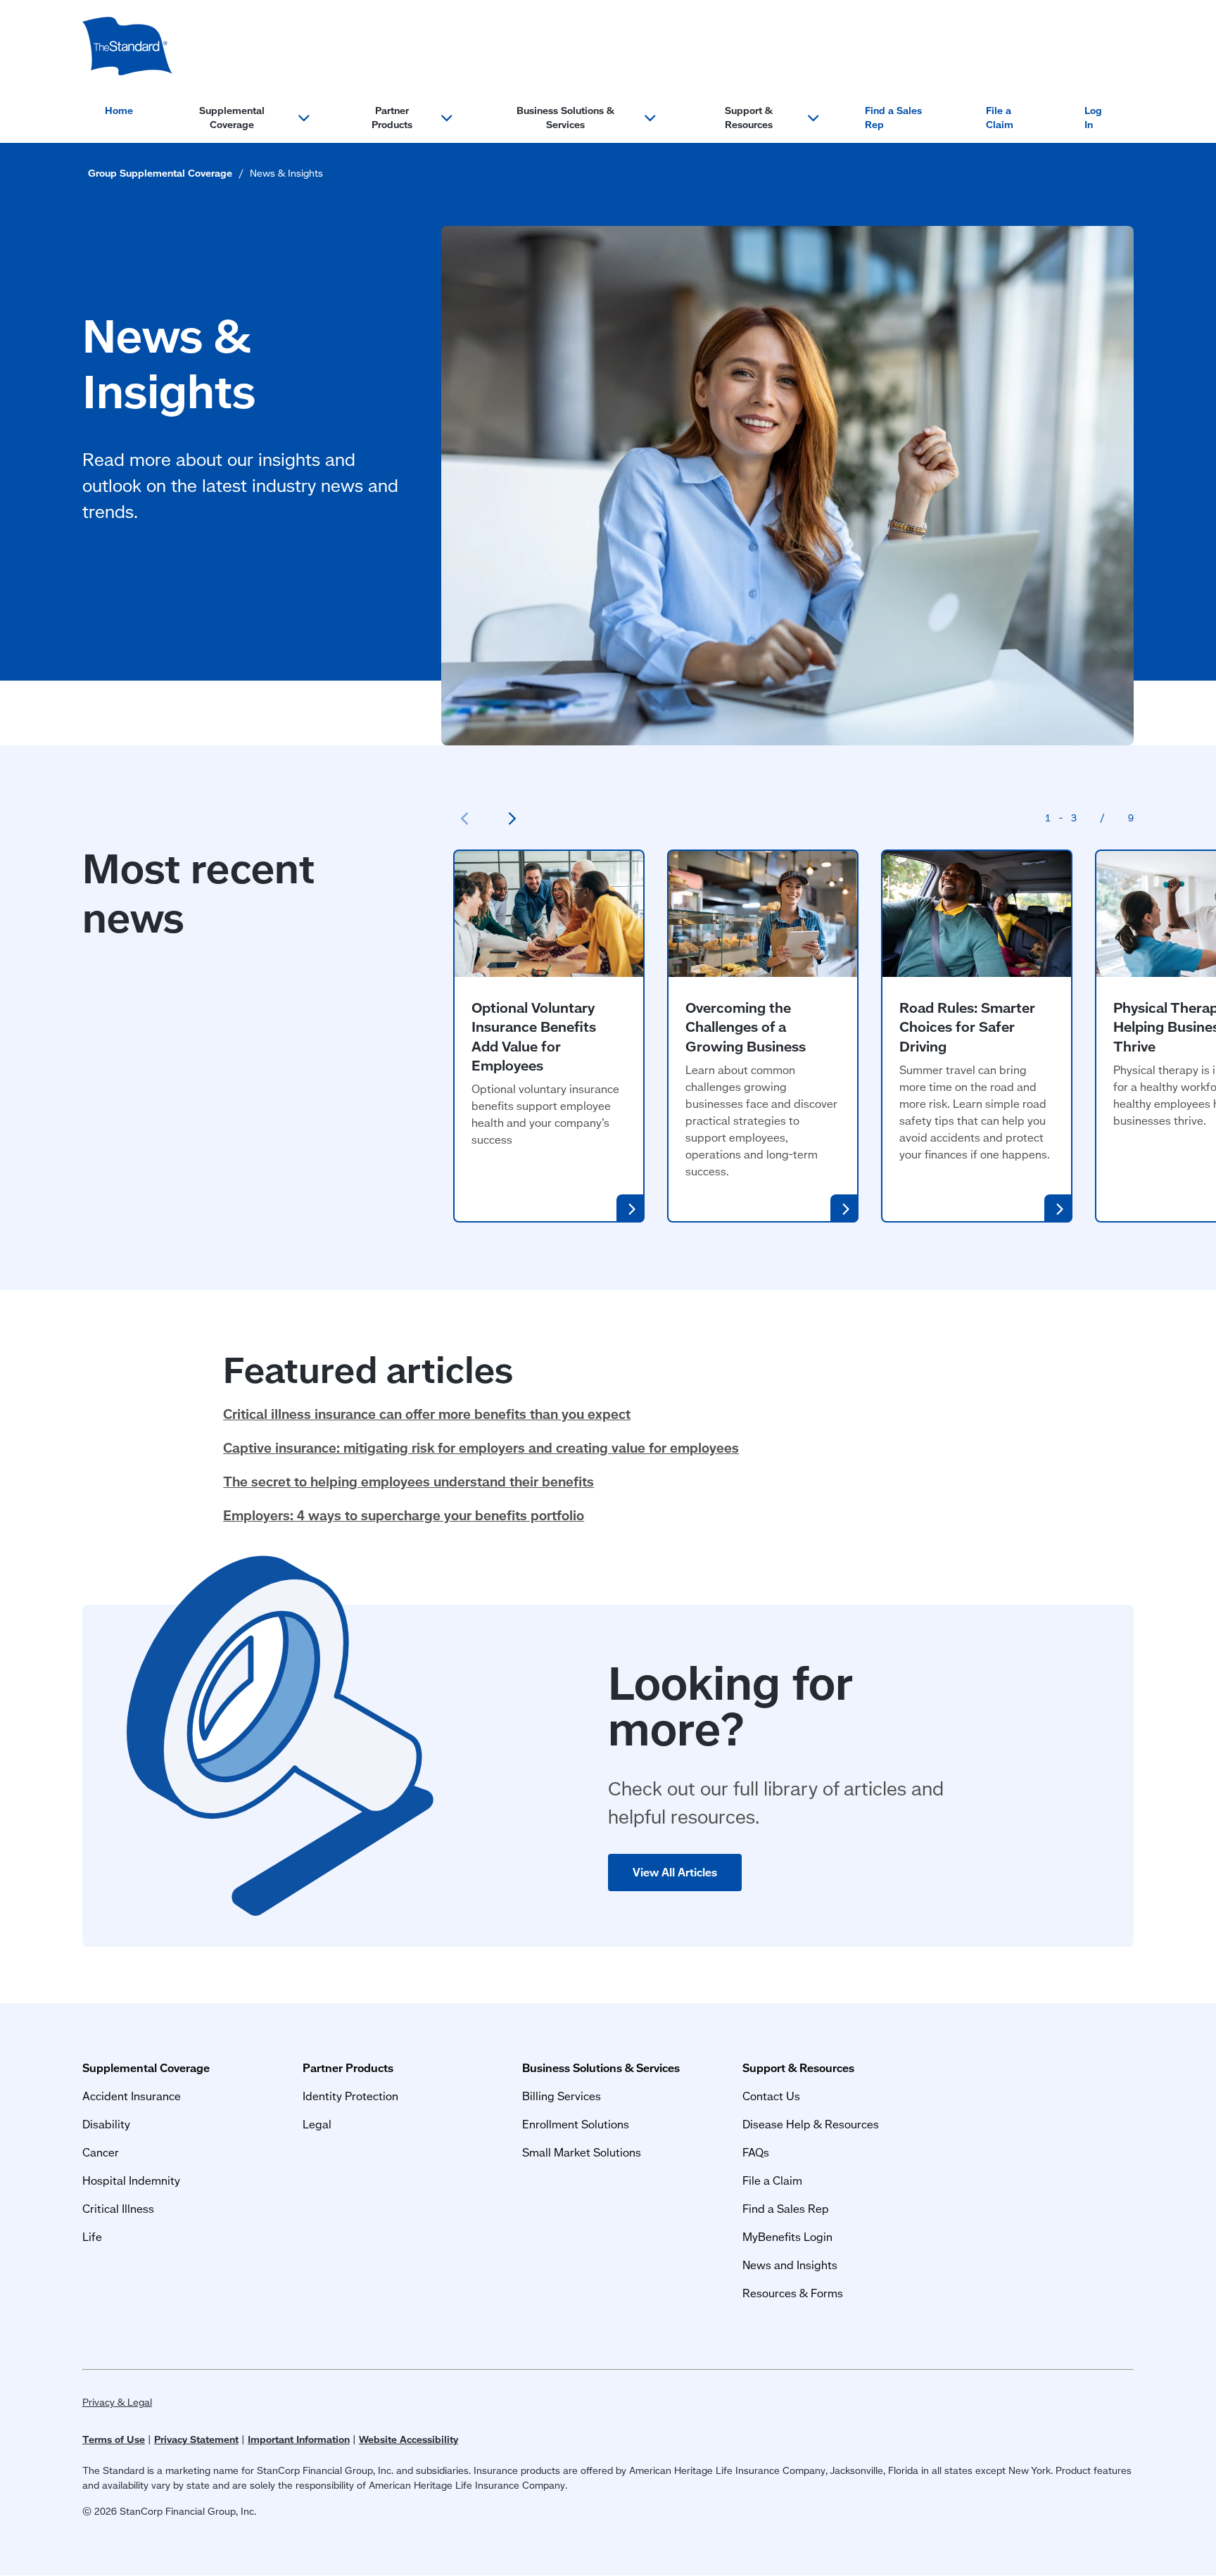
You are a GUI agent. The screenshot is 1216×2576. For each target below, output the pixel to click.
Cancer (101, 2152)
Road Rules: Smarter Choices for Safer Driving (967, 1027)
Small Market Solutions (582, 2152)
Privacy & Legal (117, 2402)
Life (92, 2236)
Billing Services (562, 2096)
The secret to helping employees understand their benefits (408, 1481)
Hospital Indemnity (131, 2180)
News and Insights (790, 2265)
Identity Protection (350, 2096)
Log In (1093, 118)
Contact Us (771, 2096)
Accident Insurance (132, 2096)
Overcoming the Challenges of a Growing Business (746, 1027)
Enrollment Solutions (576, 2124)
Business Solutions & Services (565, 118)
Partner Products (392, 118)
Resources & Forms (793, 2293)
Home (119, 111)
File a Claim (1000, 118)
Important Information (299, 2439)
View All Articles (675, 1872)
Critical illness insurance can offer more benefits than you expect (427, 1414)
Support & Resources (749, 118)
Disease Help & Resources (811, 2124)
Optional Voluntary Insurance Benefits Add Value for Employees (534, 1036)
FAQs (756, 2152)
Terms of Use (114, 2439)
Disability (106, 2124)
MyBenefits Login (787, 2236)
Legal (317, 2124)
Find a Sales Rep (893, 118)
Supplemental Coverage (232, 118)
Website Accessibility (408, 2439)
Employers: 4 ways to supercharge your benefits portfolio (404, 1515)
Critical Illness (118, 2208)
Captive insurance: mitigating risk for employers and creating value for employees (481, 1447)
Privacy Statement (196, 2439)
